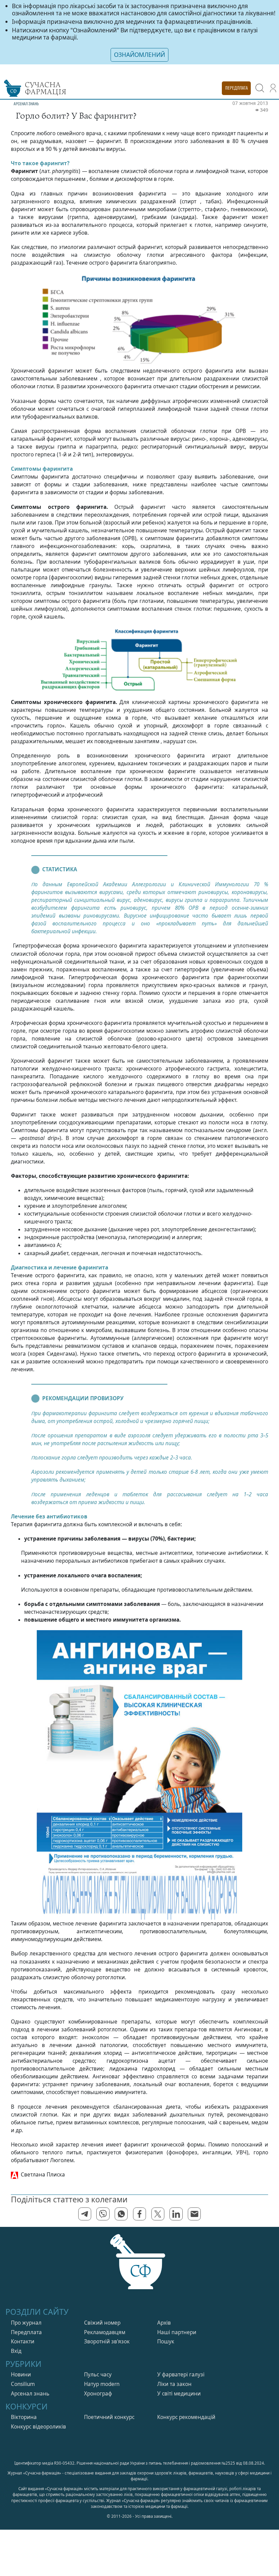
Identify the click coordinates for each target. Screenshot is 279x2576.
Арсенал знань (30, 2394)
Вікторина (24, 2417)
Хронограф (98, 2394)
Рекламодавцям (105, 2332)
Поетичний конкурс (109, 2417)
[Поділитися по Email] (194, 2214)
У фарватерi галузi (181, 2375)
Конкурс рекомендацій (186, 2417)
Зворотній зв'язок (107, 2341)
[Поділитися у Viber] (103, 2214)
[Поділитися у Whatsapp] (121, 2214)
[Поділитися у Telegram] (85, 2214)
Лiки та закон (174, 2384)
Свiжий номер (102, 2323)
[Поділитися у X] (158, 2214)
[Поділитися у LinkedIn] (176, 2214)
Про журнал (26, 2323)
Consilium (23, 2384)
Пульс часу (98, 2375)
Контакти (23, 2341)
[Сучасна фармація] (139, 2269)
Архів (164, 2323)
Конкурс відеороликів (38, 2427)
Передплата (26, 2332)
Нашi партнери (177, 2332)
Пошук (166, 2341)
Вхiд (16, 2351)
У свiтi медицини (179, 2394)
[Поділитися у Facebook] (139, 2214)
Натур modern (102, 2384)
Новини (21, 2375)
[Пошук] (260, 88)
